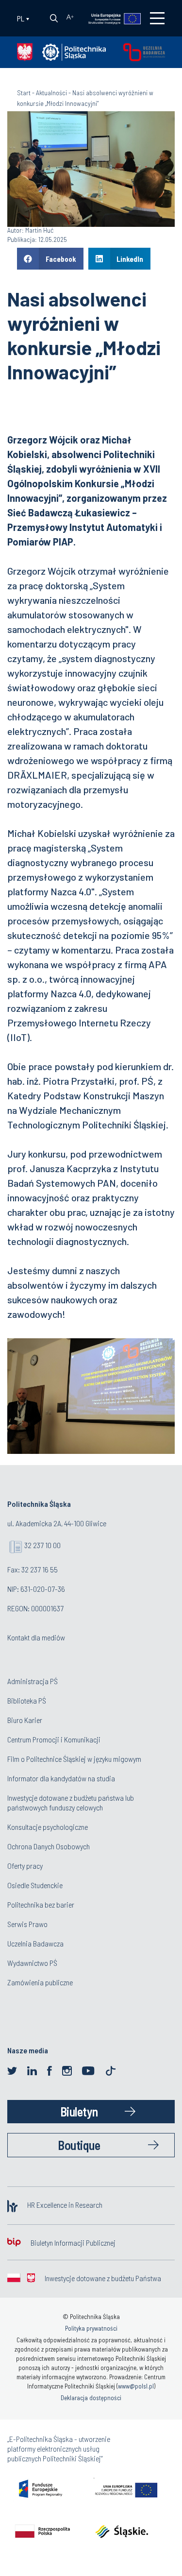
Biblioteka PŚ (27, 1700)
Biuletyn (79, 2111)
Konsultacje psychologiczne (48, 1827)
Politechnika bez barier (41, 1904)
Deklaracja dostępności (91, 2398)
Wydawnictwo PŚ (32, 1963)
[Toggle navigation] (157, 18)
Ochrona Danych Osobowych (49, 1846)
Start (24, 93)
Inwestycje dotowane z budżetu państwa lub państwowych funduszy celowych (71, 1802)
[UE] (110, 18)
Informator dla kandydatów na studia (61, 1778)
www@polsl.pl (136, 2386)
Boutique (79, 2145)
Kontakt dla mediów (36, 1637)
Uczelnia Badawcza (35, 1943)
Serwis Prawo (27, 1924)
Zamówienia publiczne (40, 1982)
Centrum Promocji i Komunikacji (54, 1739)
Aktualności (51, 93)
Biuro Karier (25, 1720)
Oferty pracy (25, 1866)
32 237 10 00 (42, 1545)
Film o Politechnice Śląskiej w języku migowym (74, 1759)
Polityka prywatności (91, 2328)
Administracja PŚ (33, 1681)
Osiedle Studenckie (35, 1885)
